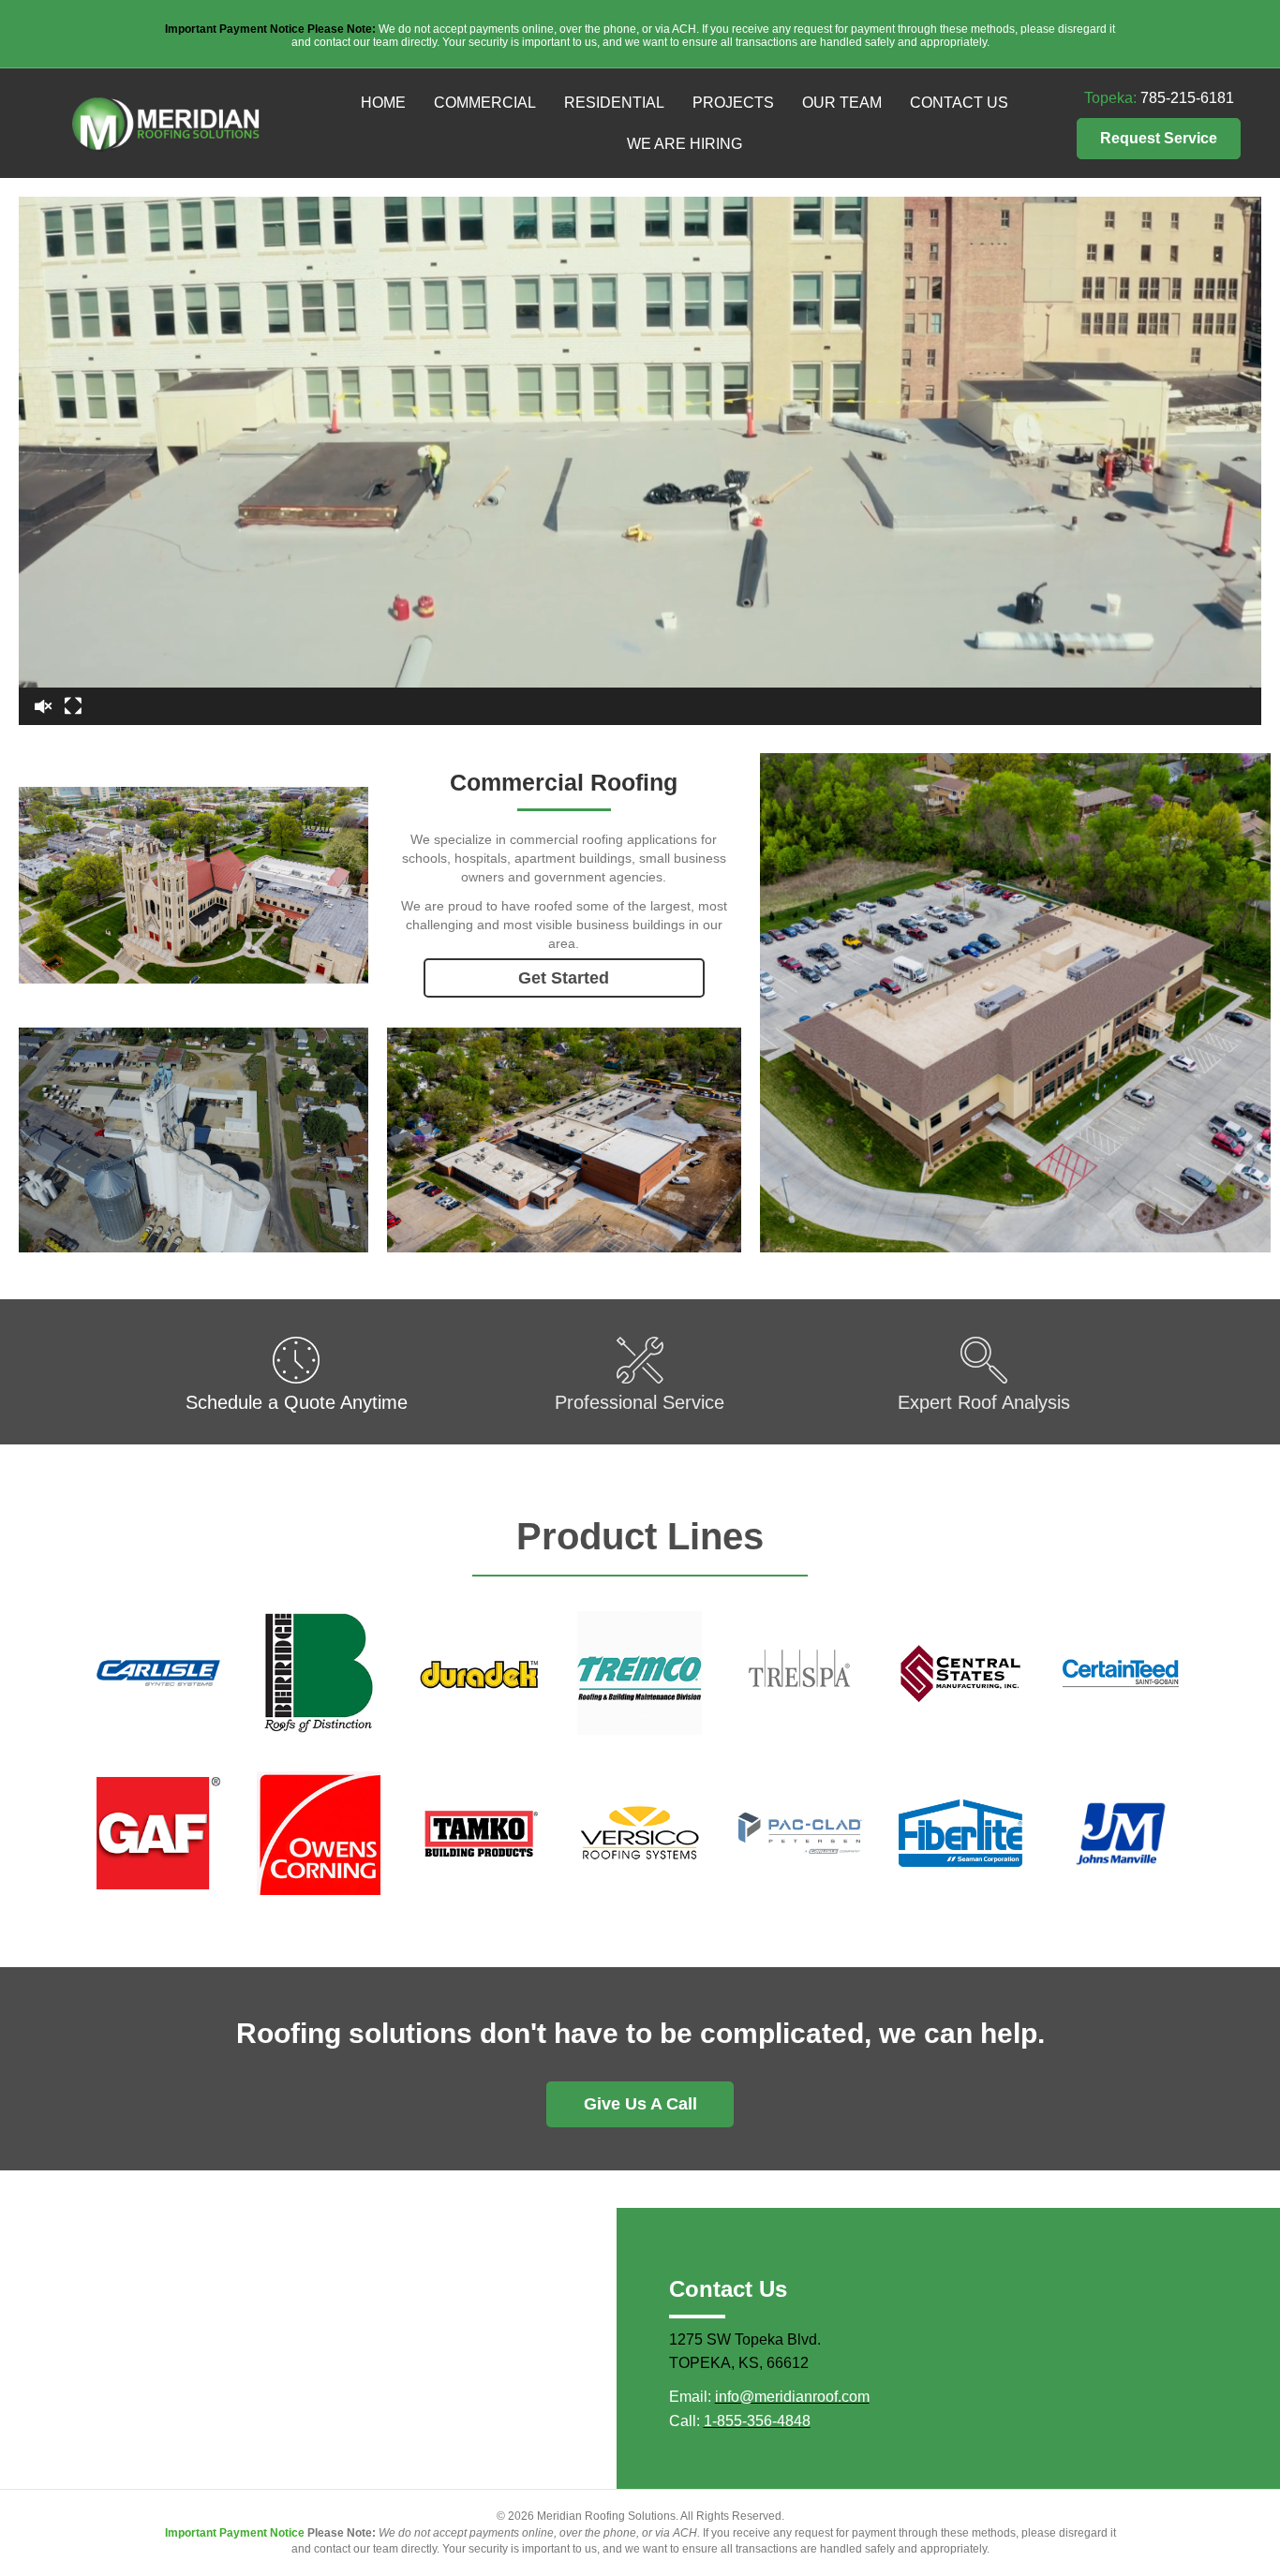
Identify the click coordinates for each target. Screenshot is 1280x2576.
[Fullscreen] (73, 706)
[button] (1159, 139)
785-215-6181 (1187, 98)
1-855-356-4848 (757, 2421)
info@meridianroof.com (792, 2397)
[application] (640, 461)
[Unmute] (43, 706)
